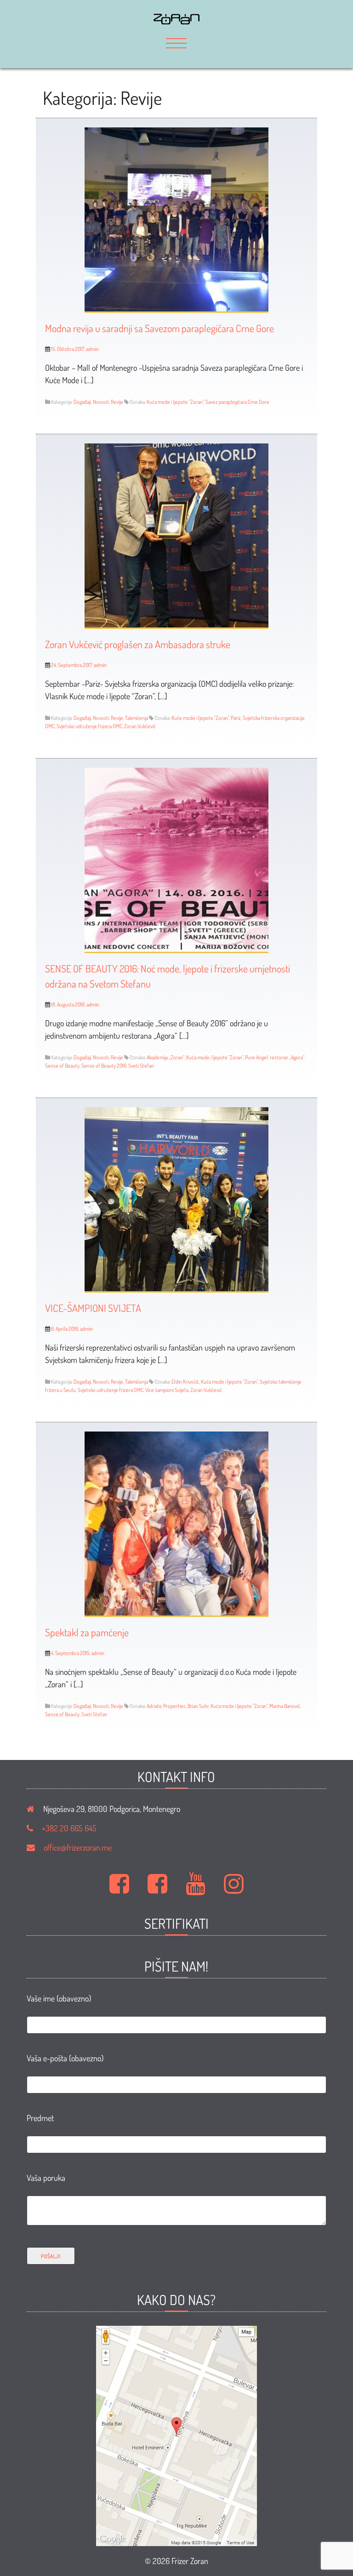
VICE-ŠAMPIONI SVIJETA (93, 1308)
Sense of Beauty (62, 1066)
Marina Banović (285, 1706)
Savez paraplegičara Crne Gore (237, 402)
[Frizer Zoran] (176, 21)
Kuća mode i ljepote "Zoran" (175, 402)
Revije (117, 402)
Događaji (82, 402)
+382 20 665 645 (69, 1828)
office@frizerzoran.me (78, 1847)
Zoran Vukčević (140, 726)
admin (92, 349)
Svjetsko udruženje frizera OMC (89, 726)
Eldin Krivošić (185, 1382)
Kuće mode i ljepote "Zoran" (200, 718)
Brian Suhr (198, 1706)
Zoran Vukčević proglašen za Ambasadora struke (138, 644)
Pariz (236, 718)
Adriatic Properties (166, 1706)
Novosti (101, 402)
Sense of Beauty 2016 (104, 1066)
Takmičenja (137, 718)
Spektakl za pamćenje (87, 1632)
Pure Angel (256, 1057)
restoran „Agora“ (287, 1057)
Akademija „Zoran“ (165, 1057)
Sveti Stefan (141, 1066)
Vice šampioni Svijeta (167, 1390)
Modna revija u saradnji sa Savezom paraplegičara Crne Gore (159, 328)
